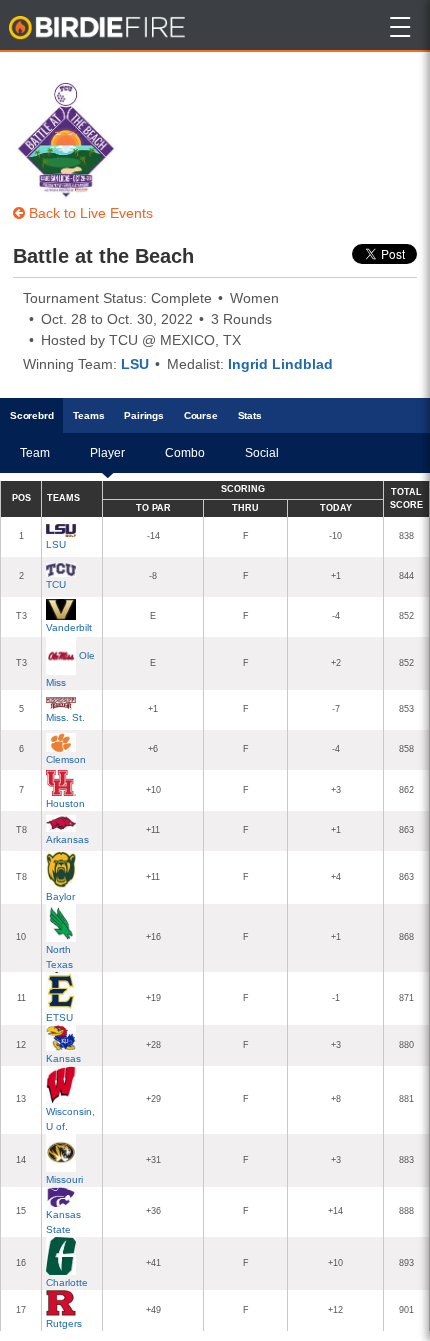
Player (107, 453)
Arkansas (67, 839)
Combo (185, 453)
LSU (135, 364)
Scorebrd (31, 415)
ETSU (59, 1017)
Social (262, 453)
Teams (88, 415)
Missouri (64, 1179)
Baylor (60, 896)
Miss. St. (65, 717)
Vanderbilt (69, 627)
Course (201, 415)
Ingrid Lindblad (280, 364)
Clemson (66, 759)
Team (35, 453)
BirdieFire (98, 28)
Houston (65, 803)
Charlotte (67, 1282)
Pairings (143, 415)
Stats (250, 415)
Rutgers (64, 1323)
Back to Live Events (89, 213)
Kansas (63, 1058)
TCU (56, 584)
